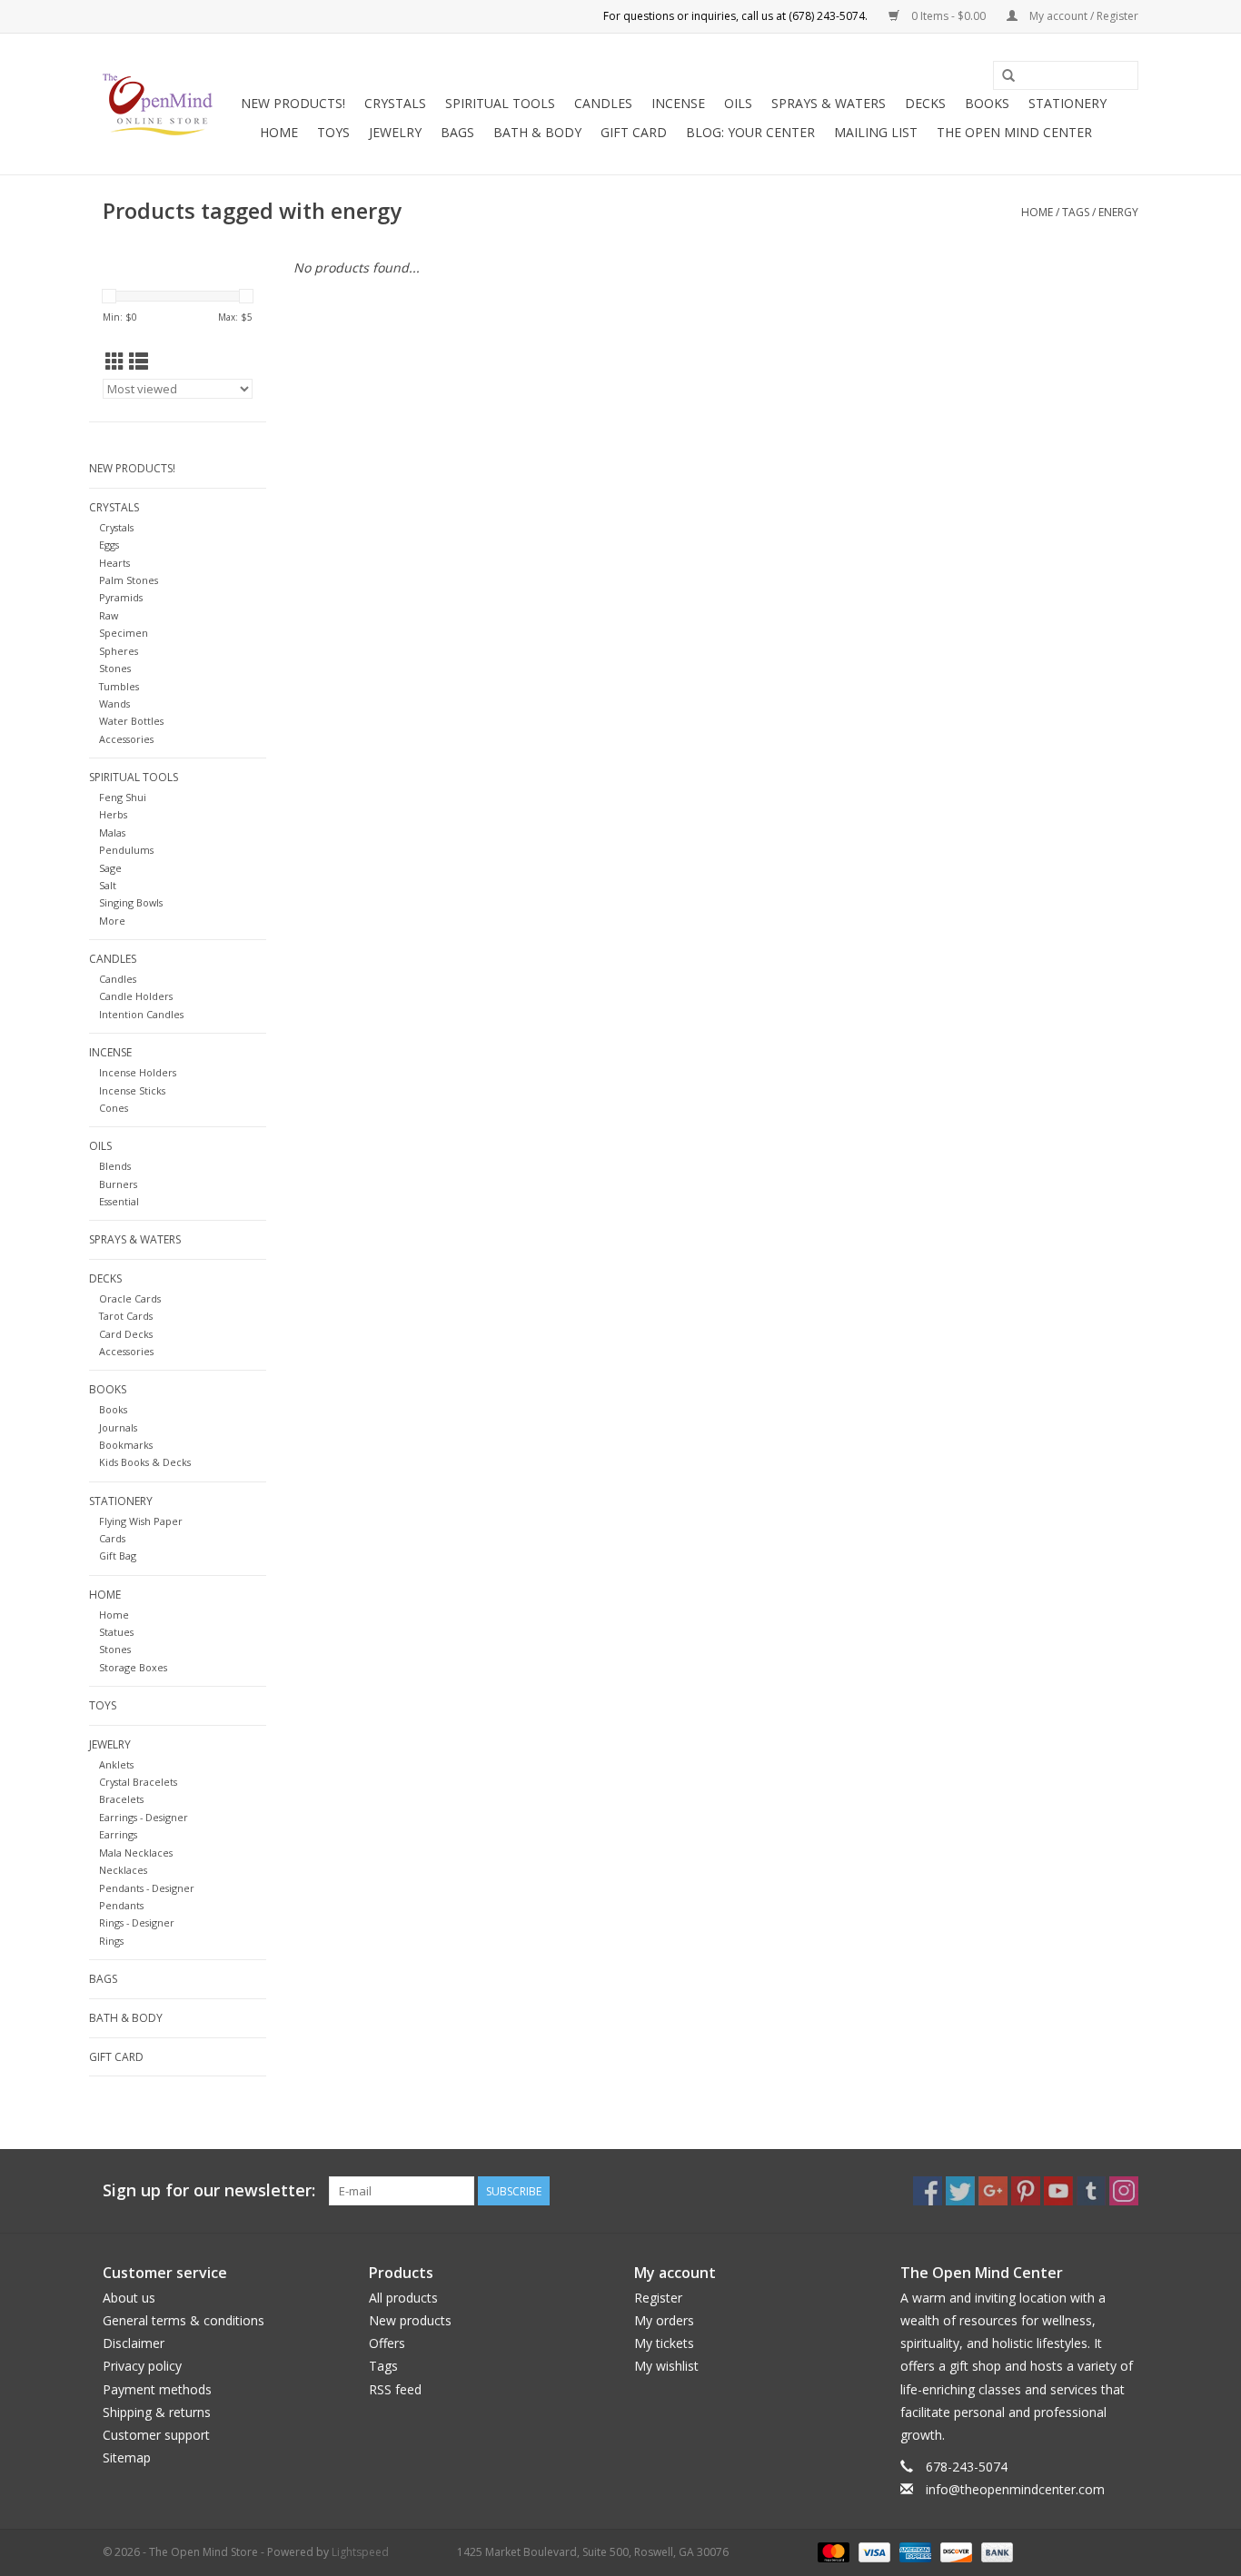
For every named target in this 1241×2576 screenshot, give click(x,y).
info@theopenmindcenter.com (1015, 2489)
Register (658, 2298)
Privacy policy (142, 2366)
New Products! (293, 103)
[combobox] (1066, 75)
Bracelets (121, 1799)
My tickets (664, 2343)
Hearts (114, 563)
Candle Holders (136, 996)
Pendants (121, 1905)
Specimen (124, 633)
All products (403, 2298)
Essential (119, 1201)
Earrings (118, 1834)
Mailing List (876, 132)
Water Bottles (131, 721)
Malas (112, 832)
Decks (925, 103)
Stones (115, 668)
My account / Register (1082, 16)
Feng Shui (123, 797)
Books (987, 103)
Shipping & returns (157, 2412)
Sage (110, 868)
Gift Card (634, 132)
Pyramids (121, 597)
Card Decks (126, 1334)
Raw (109, 615)
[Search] (1008, 76)
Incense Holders (138, 1072)
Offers (387, 2343)
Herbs (113, 814)
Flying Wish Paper (141, 1521)
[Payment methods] (832, 2551)
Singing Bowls (131, 902)
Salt (108, 885)
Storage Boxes (133, 1667)
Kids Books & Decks (145, 1462)
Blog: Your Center (750, 132)
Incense (678, 103)
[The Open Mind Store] (158, 104)
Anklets (116, 1764)
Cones (114, 1108)
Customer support (156, 2435)
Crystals (395, 103)
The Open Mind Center (1014, 132)
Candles (603, 103)
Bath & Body (537, 132)
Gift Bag (118, 1556)
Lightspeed (360, 2552)
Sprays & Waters (829, 103)
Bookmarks (126, 1445)
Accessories (126, 739)
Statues (116, 1632)
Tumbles (119, 686)
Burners (118, 1184)
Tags (1076, 212)
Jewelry (395, 132)
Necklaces (123, 1870)
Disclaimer (134, 2343)
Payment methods (157, 2389)
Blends (115, 1166)
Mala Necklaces (136, 1853)
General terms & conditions (184, 2320)
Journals (118, 1427)
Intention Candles (141, 1014)
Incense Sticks (132, 1090)
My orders (664, 2320)
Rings (111, 1941)
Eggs (109, 545)
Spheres (119, 651)
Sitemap (127, 2457)
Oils (738, 103)
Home (279, 132)
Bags (457, 132)
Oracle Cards (130, 1298)
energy (1118, 212)
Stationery (1067, 103)
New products (410, 2320)
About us (129, 2298)
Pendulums (126, 850)
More (112, 921)
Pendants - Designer (147, 1888)
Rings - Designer (137, 1922)
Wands (114, 703)
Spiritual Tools (500, 103)
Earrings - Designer (144, 1817)
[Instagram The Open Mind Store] (1124, 2191)
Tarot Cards (126, 1316)
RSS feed (395, 2389)
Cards (112, 1538)
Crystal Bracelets (138, 1782)
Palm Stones (129, 580)
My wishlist (666, 2366)
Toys (333, 132)
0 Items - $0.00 (948, 16)
